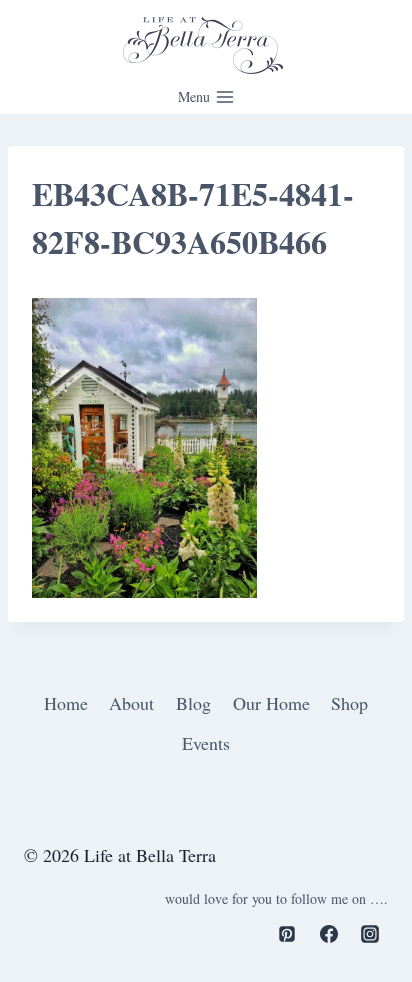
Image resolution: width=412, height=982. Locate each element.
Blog (193, 703)
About (131, 703)
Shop (349, 703)
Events (206, 743)
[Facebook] (329, 934)
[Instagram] (370, 934)
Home (66, 703)
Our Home (271, 703)
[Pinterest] (287, 934)
